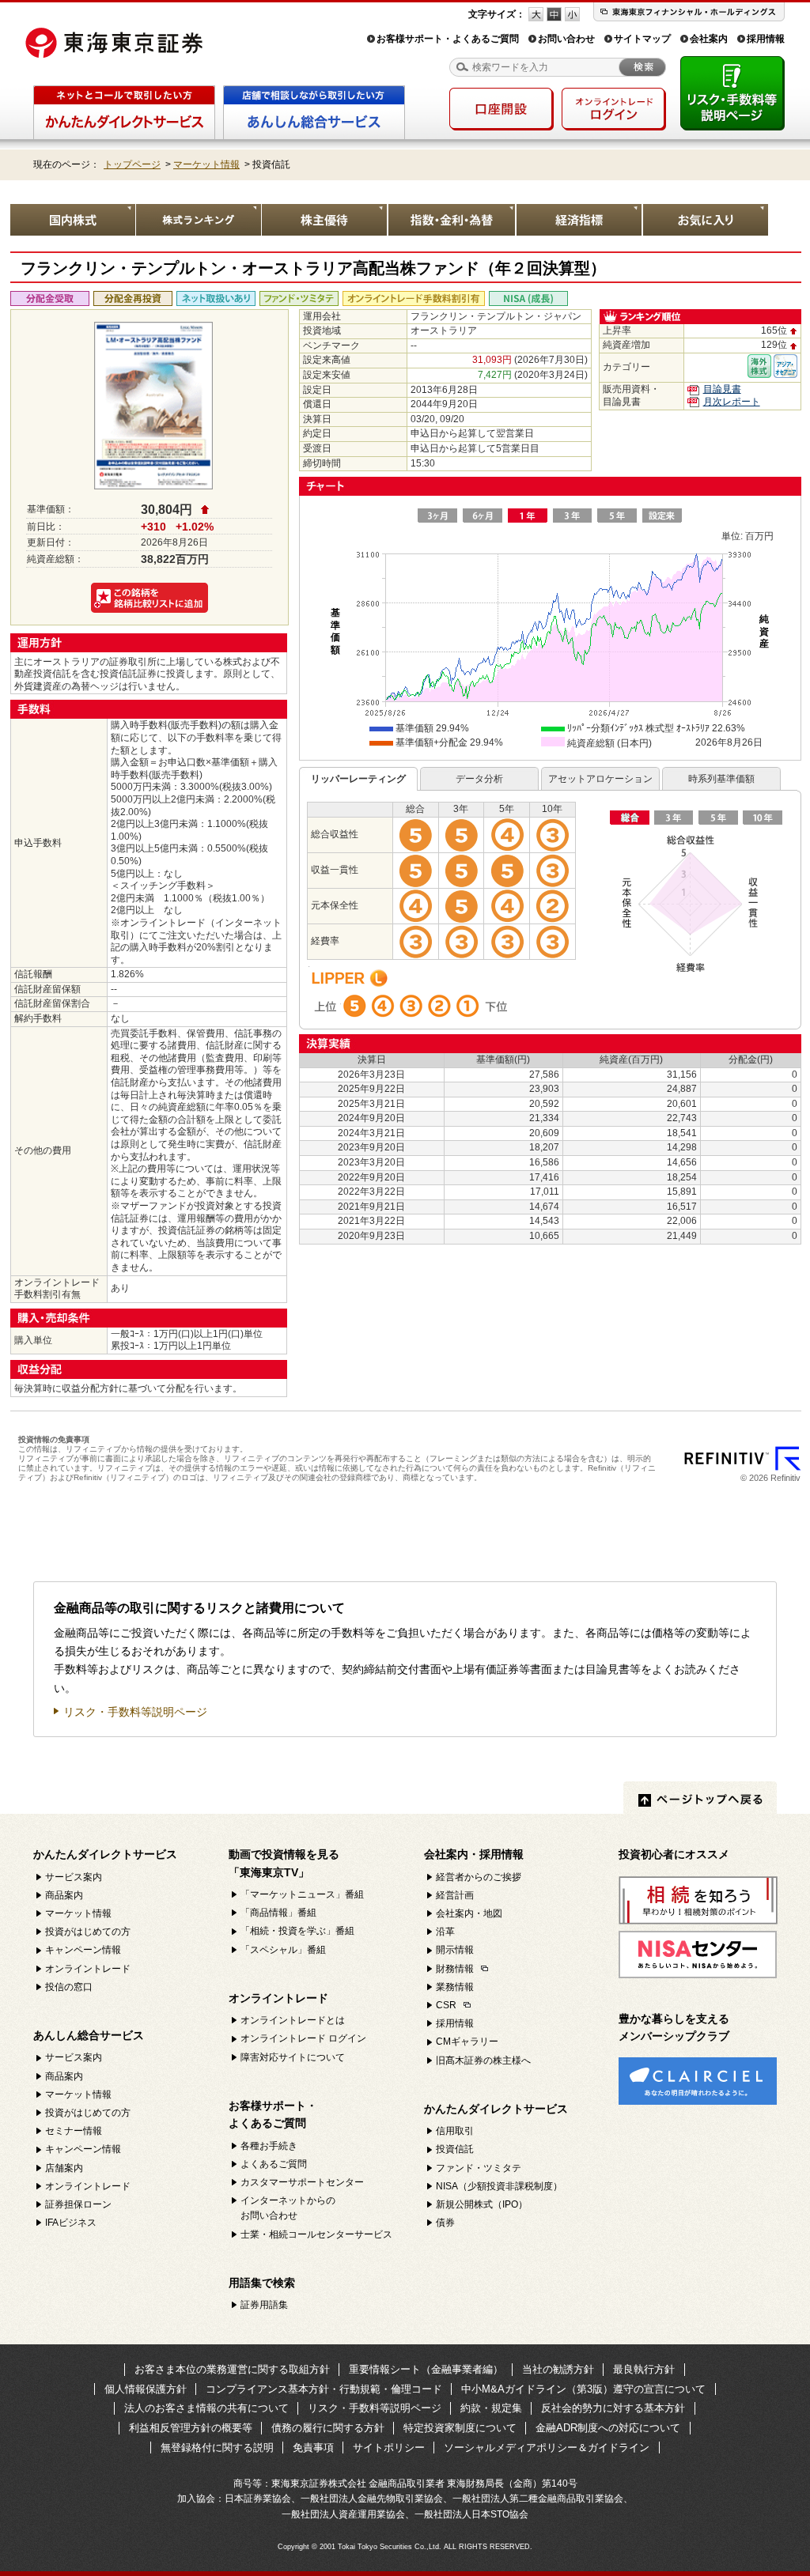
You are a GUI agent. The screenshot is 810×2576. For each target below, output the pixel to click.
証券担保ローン (78, 2204)
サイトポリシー (389, 2448)
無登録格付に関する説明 (217, 2448)
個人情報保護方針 (146, 2389)
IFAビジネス (71, 2223)
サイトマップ (642, 39)
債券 (445, 2223)
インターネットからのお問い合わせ (288, 2208)
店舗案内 (64, 2168)
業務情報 (455, 1987)
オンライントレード (88, 1969)
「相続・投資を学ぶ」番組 (297, 1931)
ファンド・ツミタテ (479, 2168)
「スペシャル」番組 (283, 1950)
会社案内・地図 (469, 1913)
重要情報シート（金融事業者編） (426, 2369)
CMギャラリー (467, 2042)
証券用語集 (264, 2305)
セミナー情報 (74, 2131)
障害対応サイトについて (293, 2057)
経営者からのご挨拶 (479, 1877)
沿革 (445, 1932)
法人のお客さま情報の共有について (206, 2408)
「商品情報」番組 (278, 1913)
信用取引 (455, 2131)
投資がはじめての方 (88, 1932)
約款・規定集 (491, 2408)
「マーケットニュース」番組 (302, 1894)
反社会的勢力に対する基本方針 (613, 2408)
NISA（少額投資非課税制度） (499, 2186)
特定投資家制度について (460, 2428)
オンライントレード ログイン (303, 2038)
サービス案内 (74, 1877)
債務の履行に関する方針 (328, 2428)
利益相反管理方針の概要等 (191, 2428)
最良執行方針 (644, 2369)
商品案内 (64, 1895)
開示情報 (455, 1950)
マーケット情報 (206, 164)
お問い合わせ (566, 39)
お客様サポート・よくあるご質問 (448, 39)
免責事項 (313, 2448)
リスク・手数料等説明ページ (135, 1712)
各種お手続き (269, 2146)
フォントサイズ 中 (554, 14)
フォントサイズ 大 (536, 14)
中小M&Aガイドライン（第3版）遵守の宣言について (583, 2389)
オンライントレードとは (293, 2020)
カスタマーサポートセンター (302, 2182)
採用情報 (766, 39)
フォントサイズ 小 (572, 14)
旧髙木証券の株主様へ (483, 2060)
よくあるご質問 (274, 2164)
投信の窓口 (69, 1987)
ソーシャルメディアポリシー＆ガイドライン (547, 2448)
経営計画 (455, 1895)
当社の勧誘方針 (558, 2369)
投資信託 (455, 2149)
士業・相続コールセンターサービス (316, 2234)
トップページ (132, 164)
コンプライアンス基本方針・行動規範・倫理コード (324, 2389)
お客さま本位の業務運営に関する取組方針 (232, 2369)
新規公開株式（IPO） (482, 2204)
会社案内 (709, 39)
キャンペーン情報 (83, 1950)
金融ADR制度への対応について (608, 2428)
